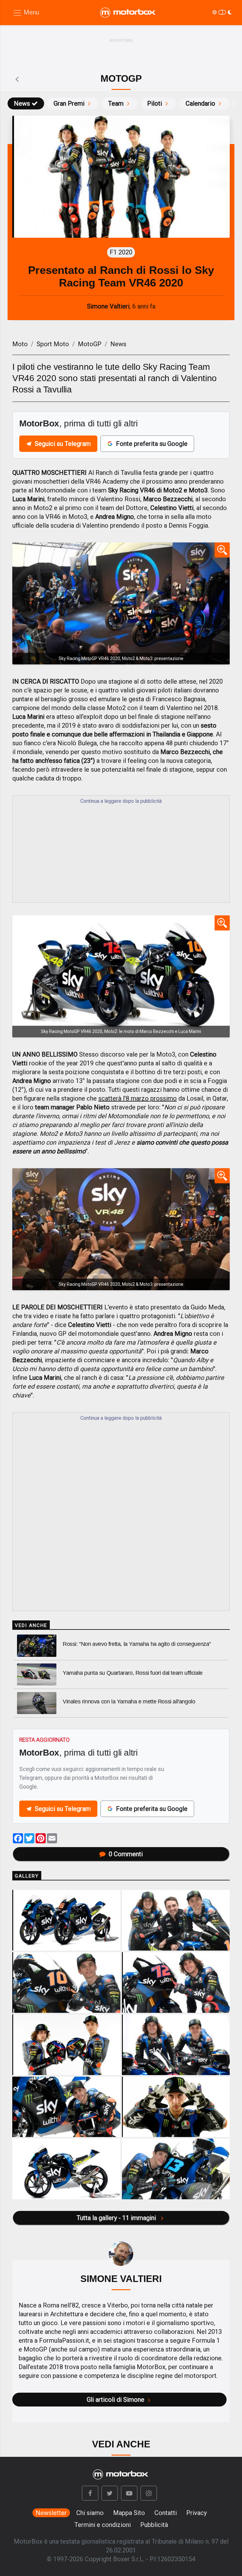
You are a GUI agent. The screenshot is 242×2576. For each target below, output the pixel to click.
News (22, 103)
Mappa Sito (129, 2513)
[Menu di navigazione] (26, 13)
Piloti (155, 103)
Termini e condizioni (103, 2525)
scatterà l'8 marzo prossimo (138, 1098)
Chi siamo (90, 2513)
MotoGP (90, 344)
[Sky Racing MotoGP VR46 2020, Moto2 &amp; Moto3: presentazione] (121, 603)
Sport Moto (53, 344)
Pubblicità (154, 2525)
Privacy (196, 2513)
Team (116, 103)
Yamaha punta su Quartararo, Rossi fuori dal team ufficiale (133, 1673)
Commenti (126, 1854)
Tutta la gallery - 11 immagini (117, 2218)
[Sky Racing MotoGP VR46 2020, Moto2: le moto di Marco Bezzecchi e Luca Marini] (121, 976)
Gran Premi (69, 103)
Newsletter (51, 2513)
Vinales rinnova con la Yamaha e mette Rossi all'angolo (129, 1702)
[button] (90, 2493)
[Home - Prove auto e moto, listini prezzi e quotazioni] (128, 13)
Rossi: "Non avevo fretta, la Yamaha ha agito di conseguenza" (137, 1644)
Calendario (200, 103)
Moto (20, 344)
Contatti (166, 2513)
